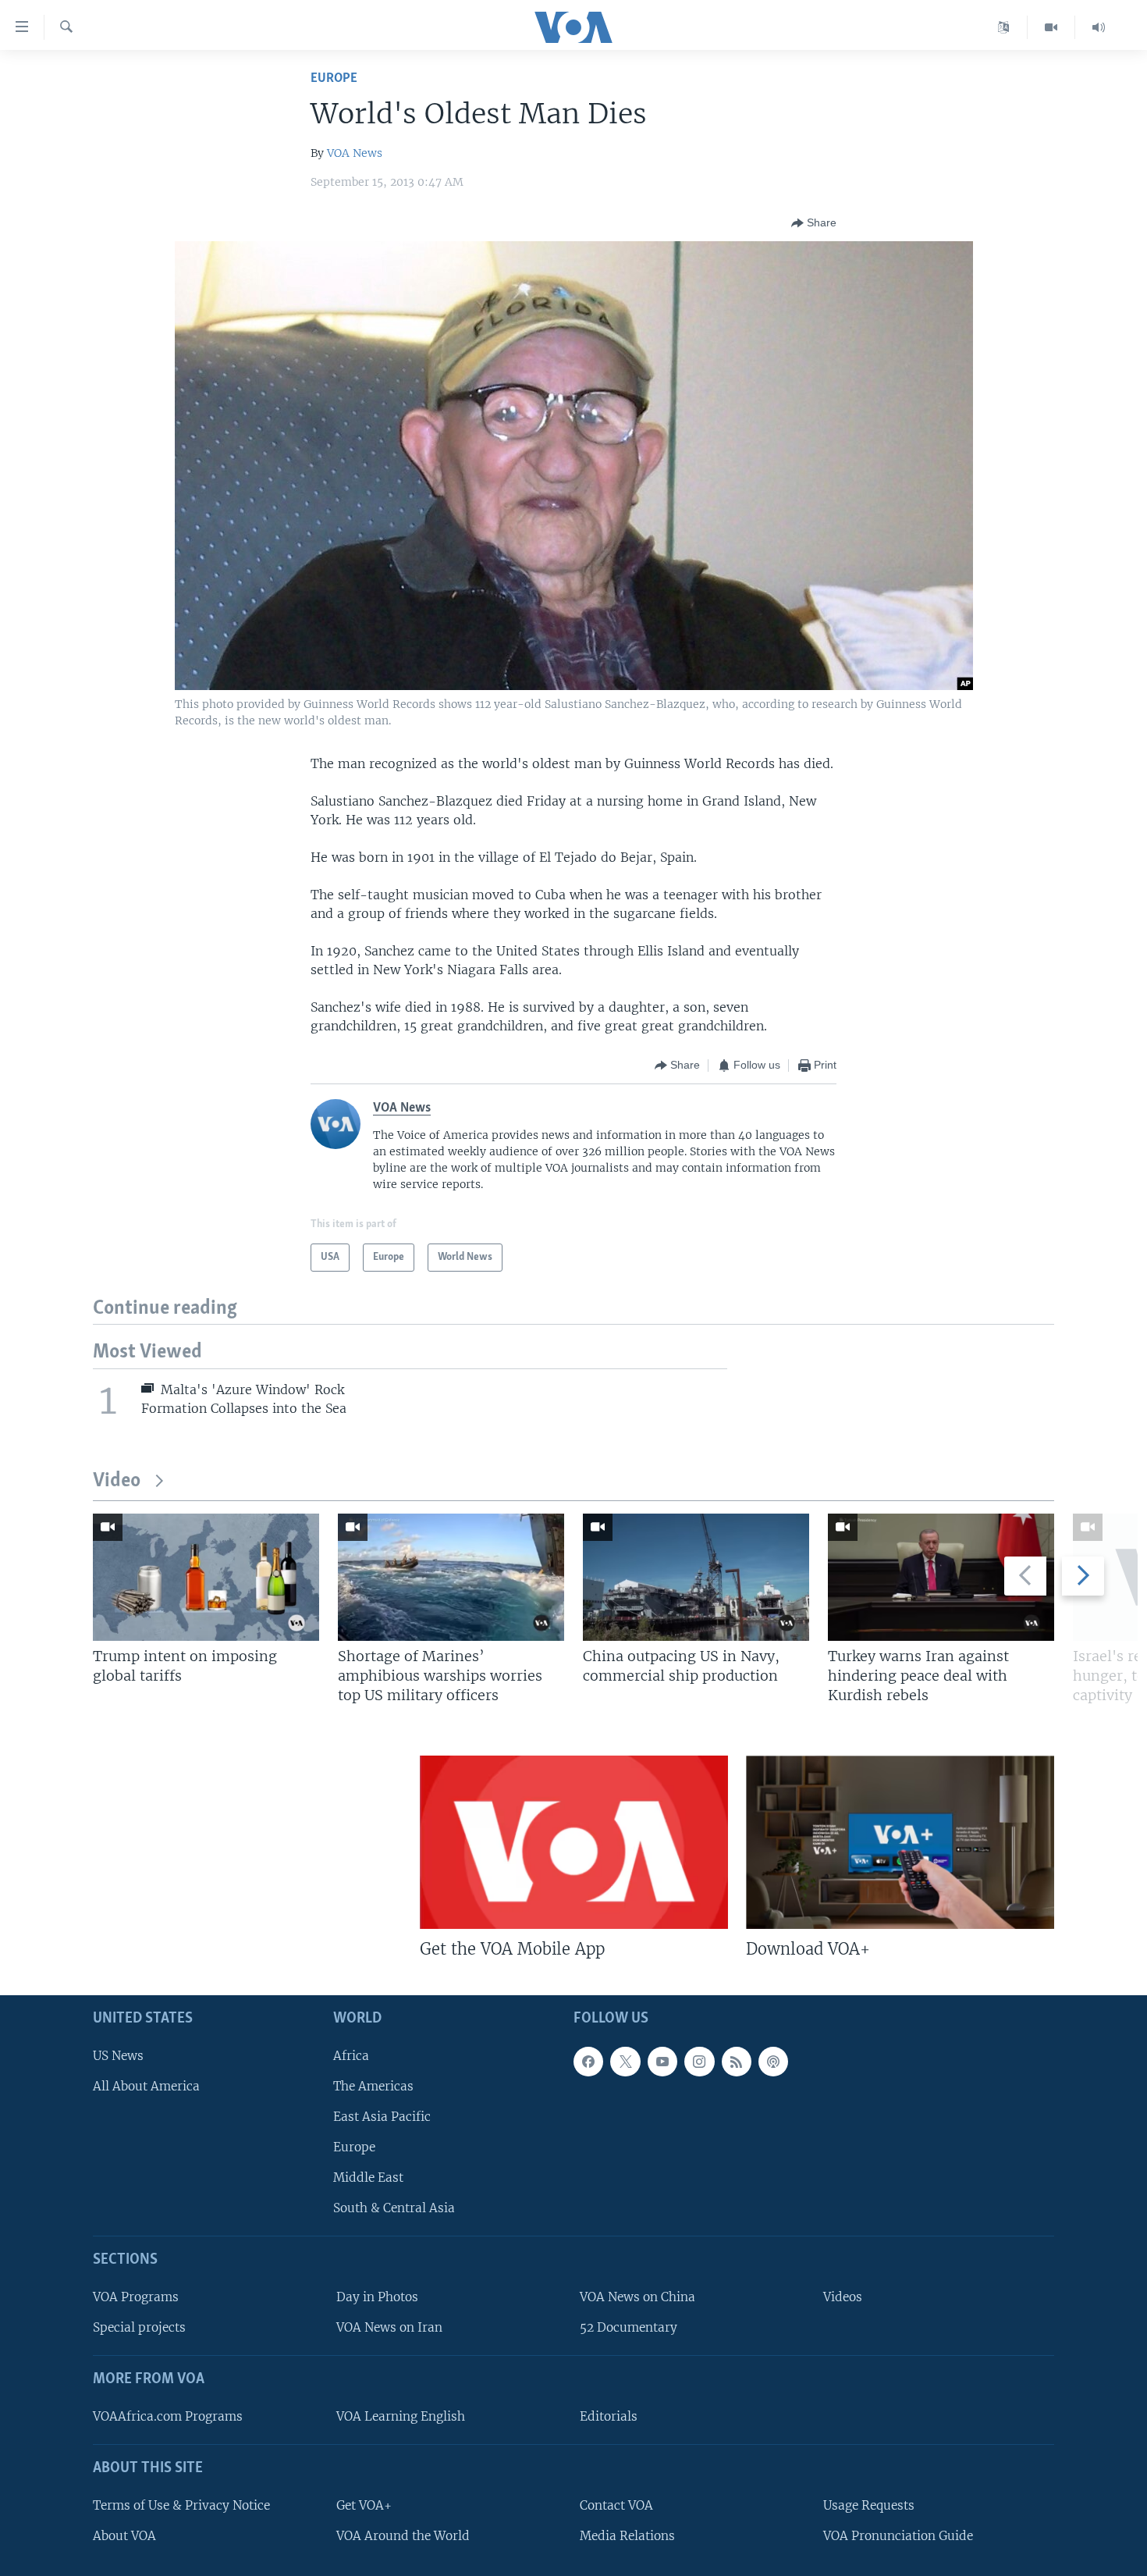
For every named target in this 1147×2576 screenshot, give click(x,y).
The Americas (373, 2085)
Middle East (368, 2178)
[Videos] (1051, 27)
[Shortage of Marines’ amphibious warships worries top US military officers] (451, 1577)
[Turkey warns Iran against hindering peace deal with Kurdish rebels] (941, 1577)
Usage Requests (869, 2505)
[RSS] (737, 2061)
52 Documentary (629, 2327)
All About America (146, 2085)
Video (117, 1481)
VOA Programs (136, 2297)
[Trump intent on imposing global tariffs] (206, 1577)
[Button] (814, 223)
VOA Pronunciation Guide (898, 2535)
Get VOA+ (364, 2505)
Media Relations (627, 2535)
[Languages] (1004, 27)
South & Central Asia (394, 2208)
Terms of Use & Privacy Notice (181, 2505)
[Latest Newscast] (1099, 27)
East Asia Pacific (382, 2116)
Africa (351, 2055)
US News (118, 2055)
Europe (334, 78)
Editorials (609, 2416)
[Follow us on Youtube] (662, 2061)
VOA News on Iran (389, 2327)
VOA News (355, 153)
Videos (843, 2297)
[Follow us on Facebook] (588, 2061)
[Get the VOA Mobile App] (574, 1842)
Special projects (139, 2327)
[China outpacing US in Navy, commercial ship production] (696, 1577)
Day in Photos (377, 2297)
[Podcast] (773, 2061)
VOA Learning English (401, 2416)
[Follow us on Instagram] (699, 2061)
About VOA (124, 2535)
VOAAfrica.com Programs (168, 2416)
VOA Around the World (403, 2535)
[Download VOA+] (900, 1842)
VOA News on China (637, 2297)
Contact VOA (616, 2505)
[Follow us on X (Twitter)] (625, 2061)
